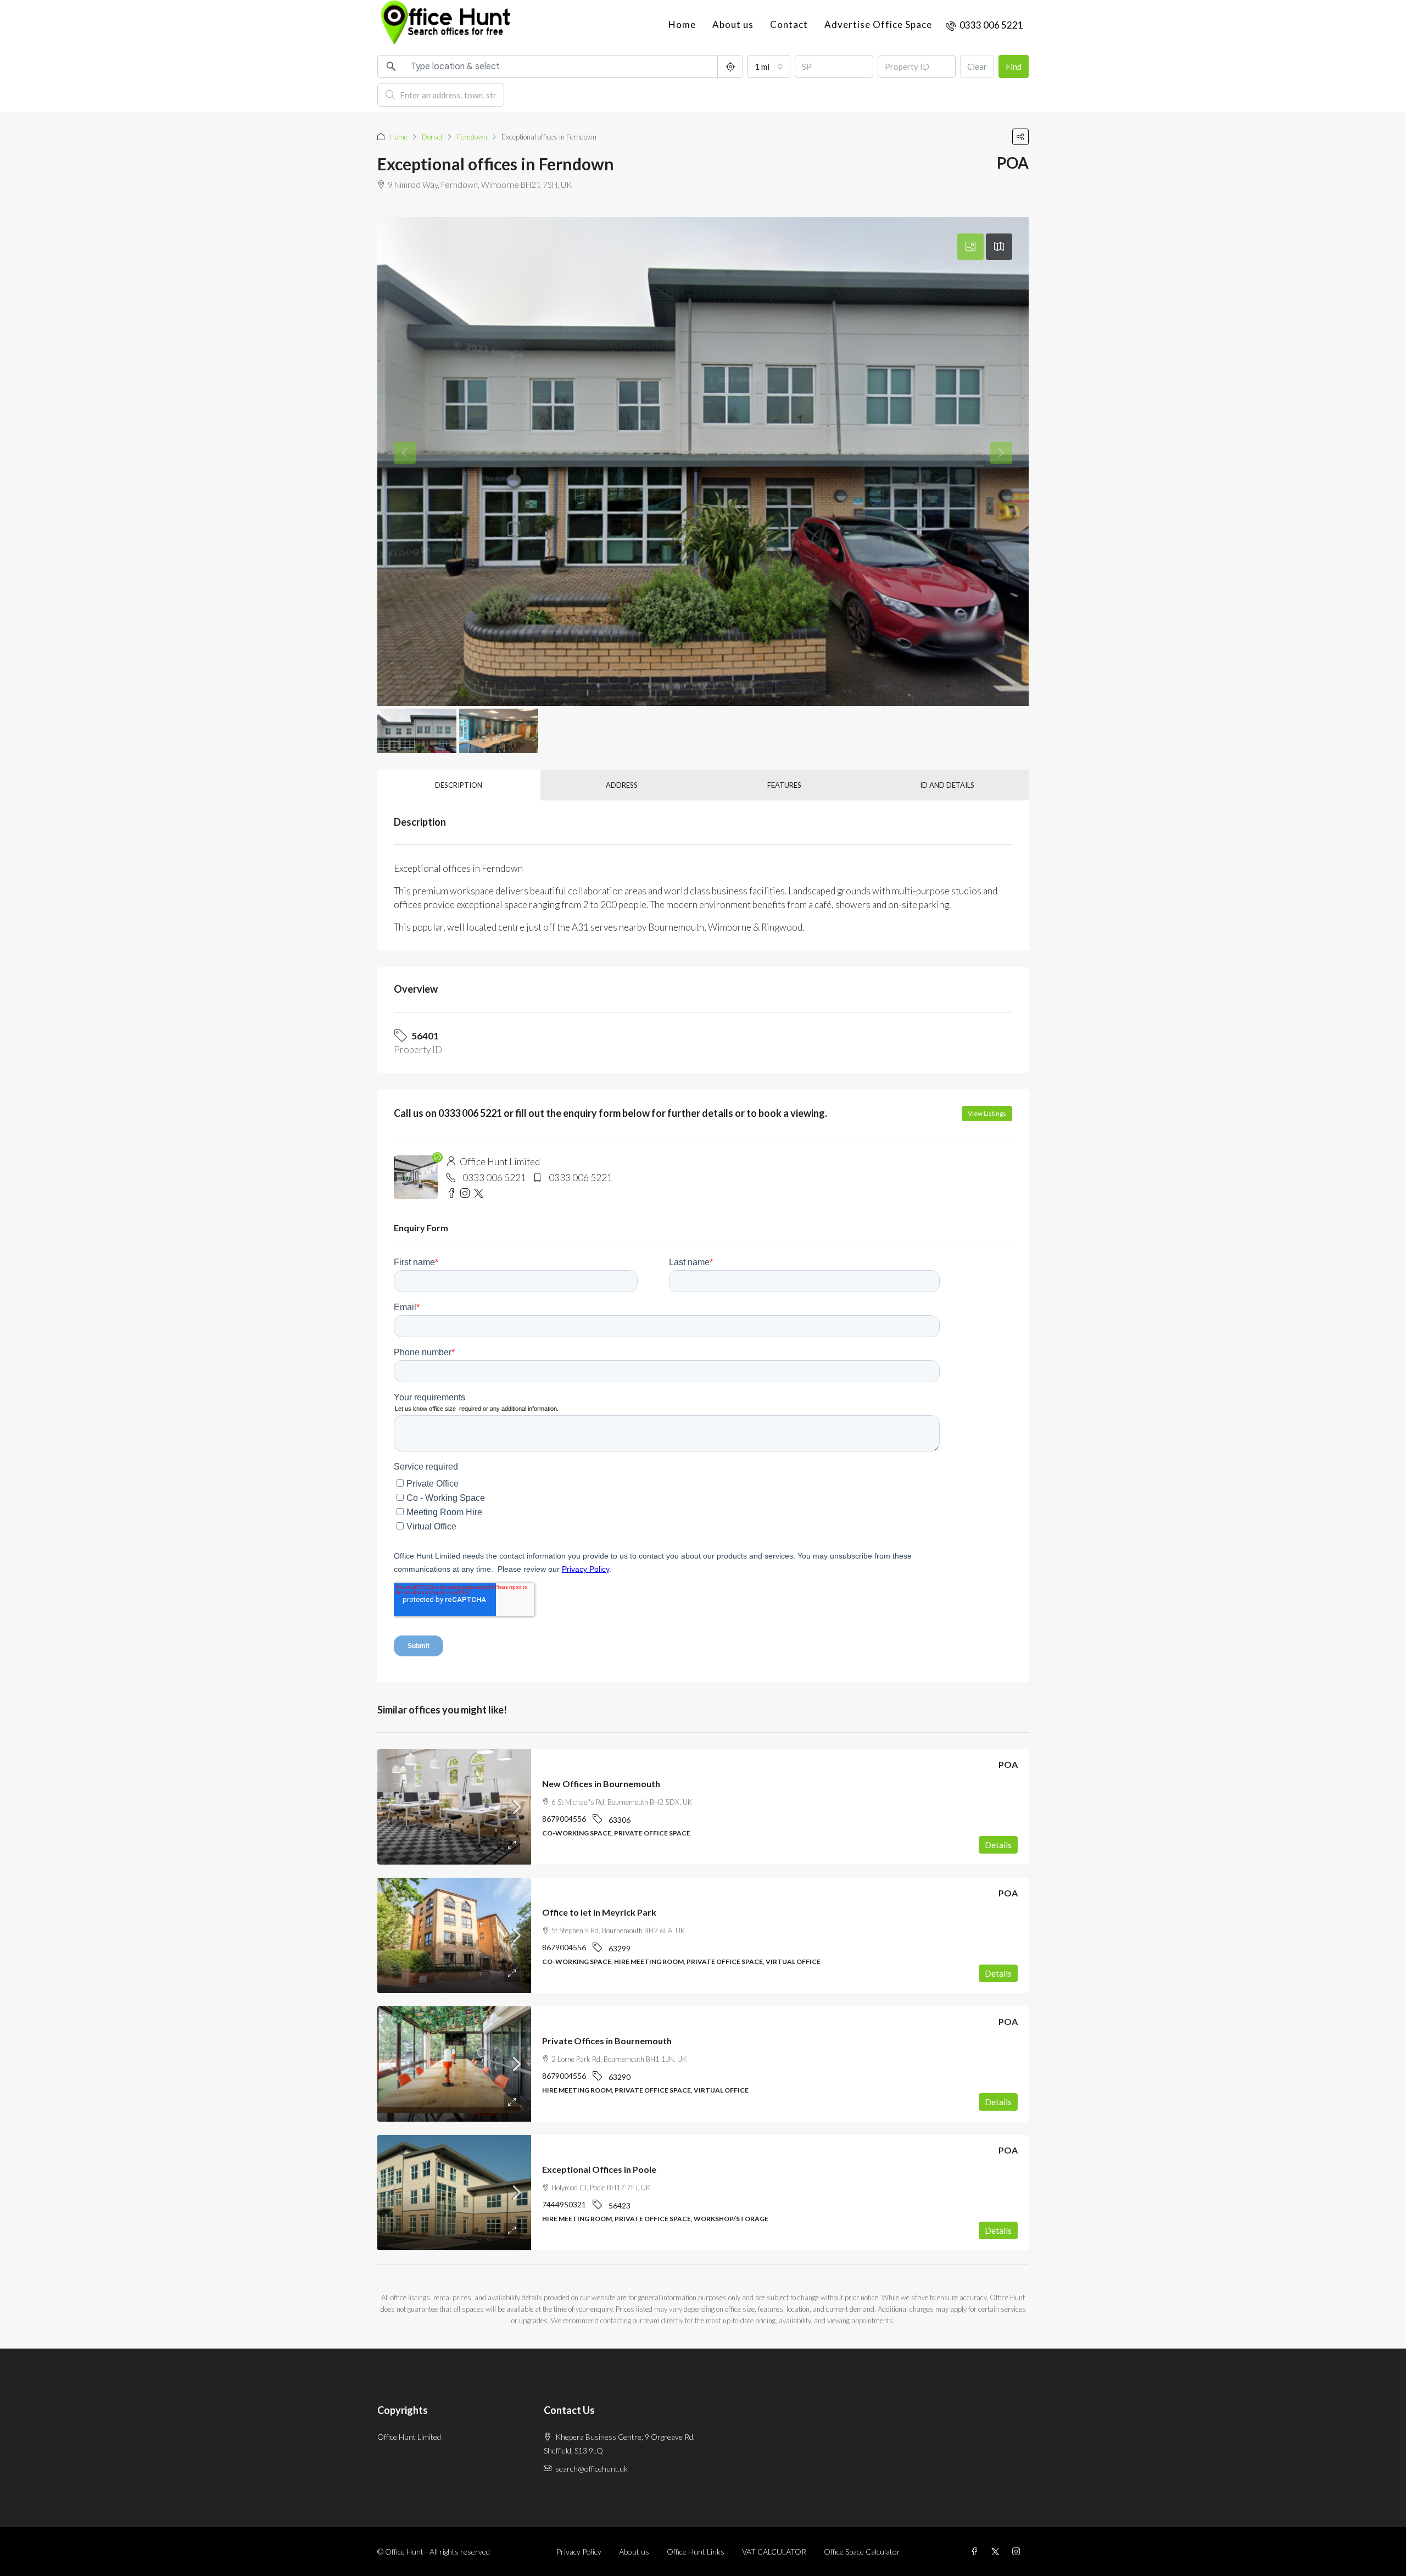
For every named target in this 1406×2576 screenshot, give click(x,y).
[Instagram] (1018, 2552)
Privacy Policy (579, 2552)
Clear (977, 66)
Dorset (432, 137)
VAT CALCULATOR (774, 2552)
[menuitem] (984, 25)
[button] (1020, 137)
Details (998, 1845)
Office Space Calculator (862, 2552)
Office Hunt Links (696, 2552)
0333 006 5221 (494, 1178)
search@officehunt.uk (592, 2469)
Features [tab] (784, 785)
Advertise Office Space (878, 24)
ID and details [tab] (947, 785)
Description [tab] (459, 785)
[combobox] (769, 66)
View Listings (987, 1113)
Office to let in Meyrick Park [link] (599, 1912)
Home (682, 24)
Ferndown (472, 137)
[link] (454, 1807)
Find (1014, 66)
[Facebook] (977, 2552)
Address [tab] (622, 785)
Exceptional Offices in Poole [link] (599, 2169)
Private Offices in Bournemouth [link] (607, 2041)
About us (733, 24)
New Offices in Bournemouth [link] (601, 1784)
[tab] (970, 247)
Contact (789, 24)
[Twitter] (997, 2552)
